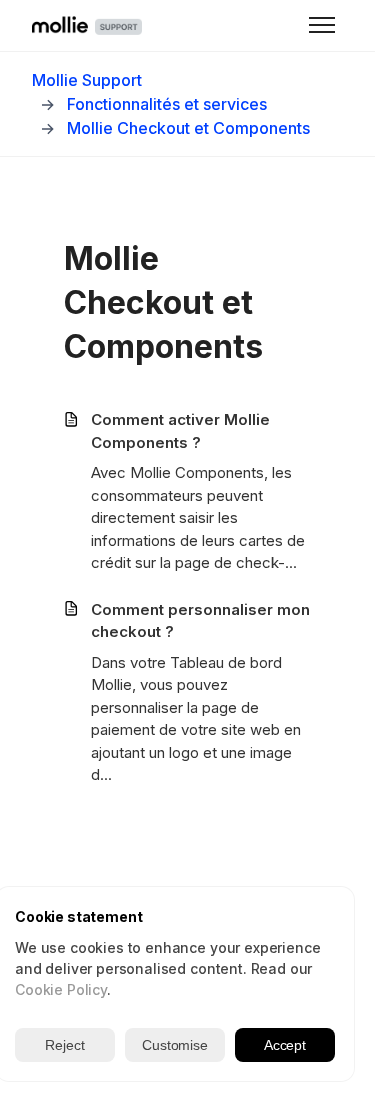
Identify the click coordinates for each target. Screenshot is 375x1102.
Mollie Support (87, 80)
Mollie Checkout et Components (188, 128)
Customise (175, 1045)
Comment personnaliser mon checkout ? (200, 621)
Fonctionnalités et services (167, 104)
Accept (285, 1045)
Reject (64, 1045)
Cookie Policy (61, 989)
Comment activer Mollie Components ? (180, 431)
